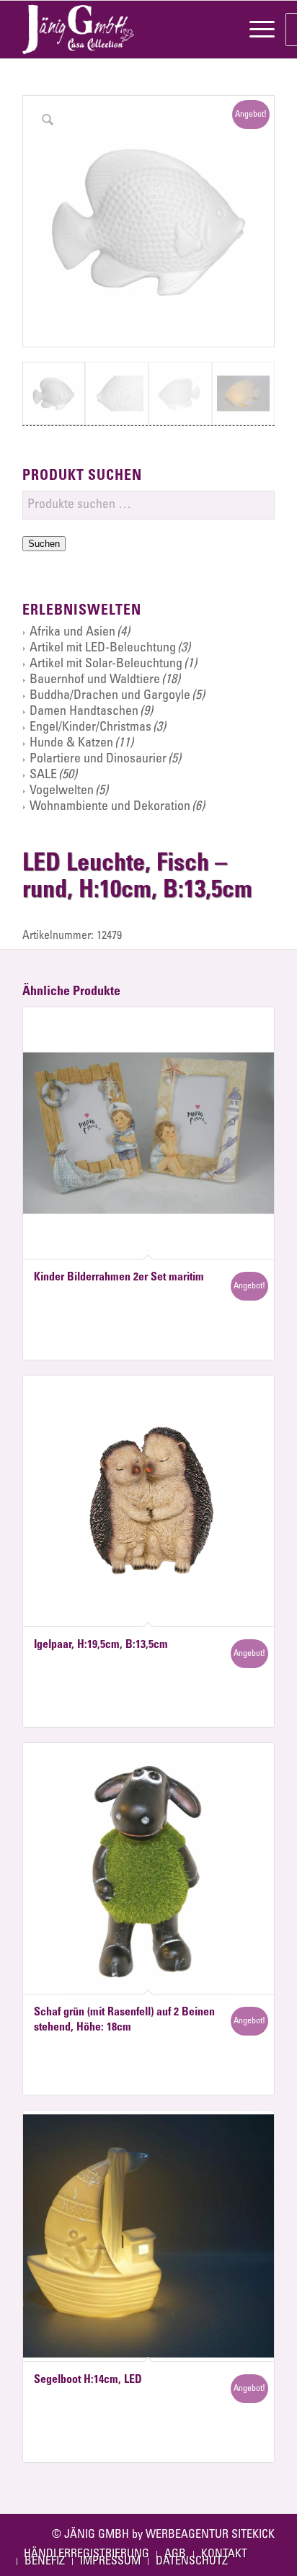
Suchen (44, 544)
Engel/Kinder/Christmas (90, 728)
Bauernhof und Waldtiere (95, 680)
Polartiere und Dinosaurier (98, 759)
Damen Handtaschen (84, 712)
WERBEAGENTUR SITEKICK (210, 2535)
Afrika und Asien (72, 633)
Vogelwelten (62, 791)
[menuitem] (255, 30)
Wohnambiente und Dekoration (110, 807)
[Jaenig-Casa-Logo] (123, 30)
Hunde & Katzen (71, 744)
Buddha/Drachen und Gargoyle (110, 696)
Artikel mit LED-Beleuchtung (103, 649)
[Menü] (255, 30)
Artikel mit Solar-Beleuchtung (106, 664)
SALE (43, 775)
